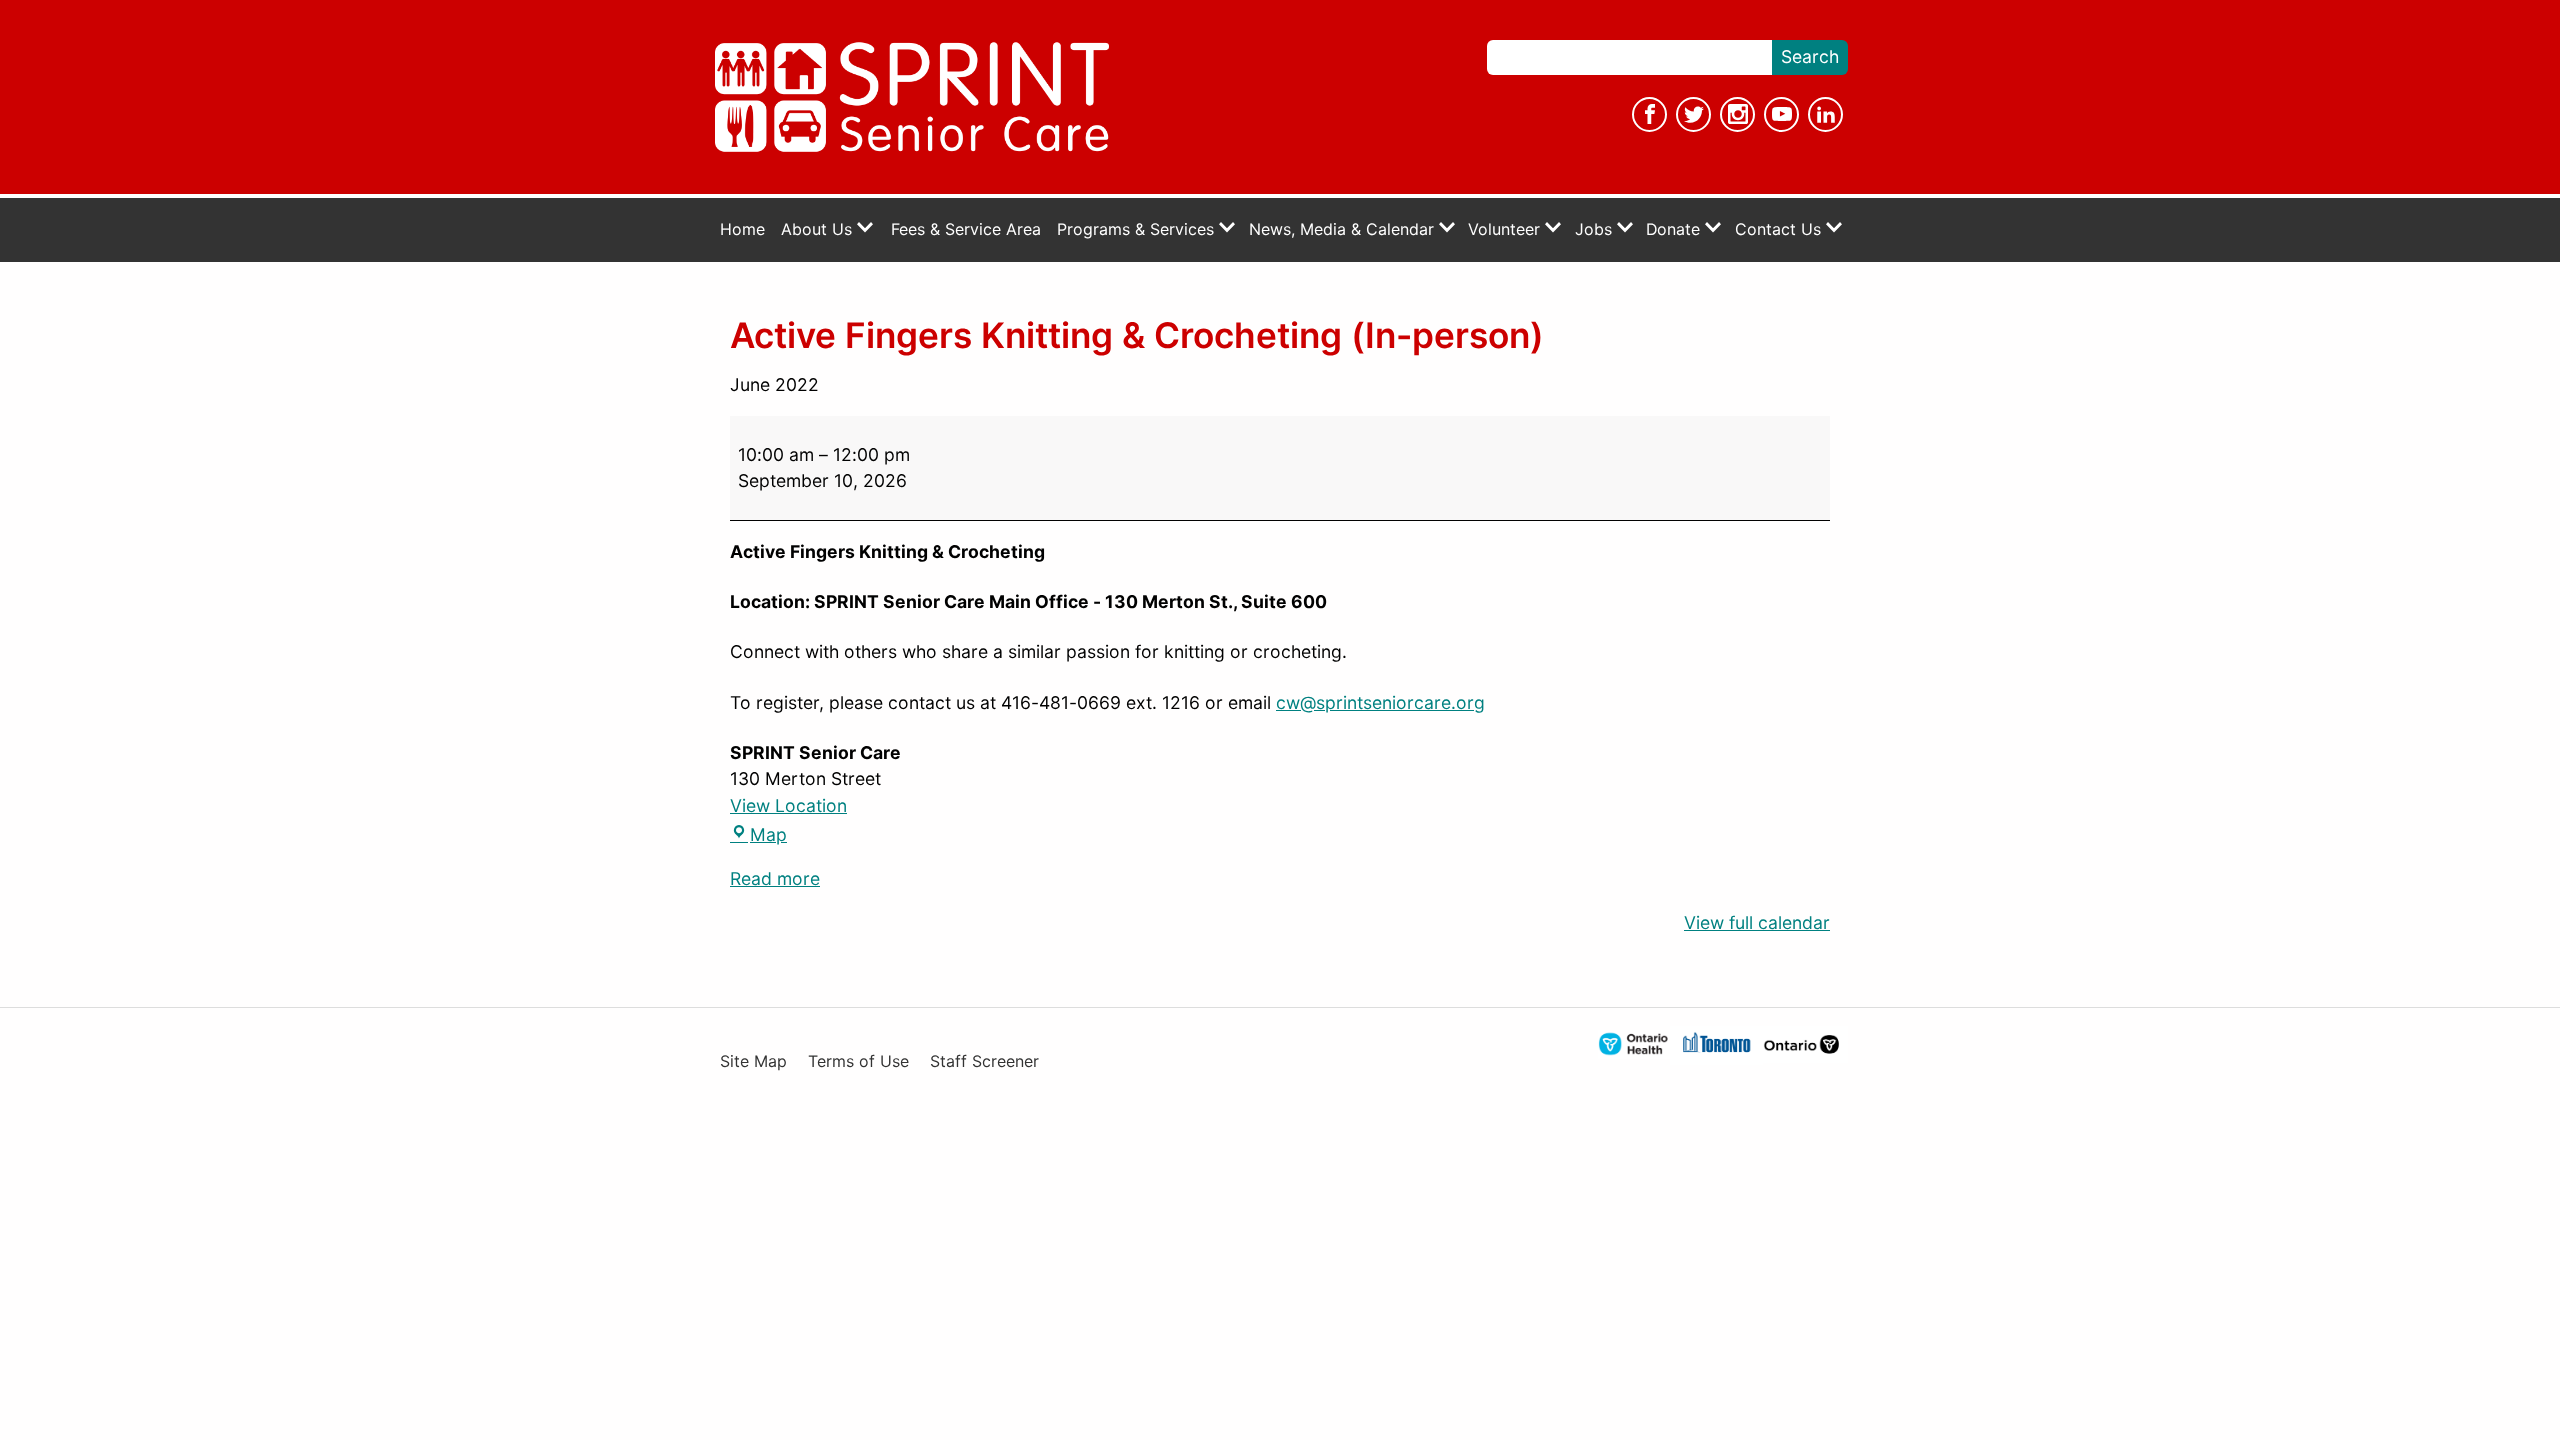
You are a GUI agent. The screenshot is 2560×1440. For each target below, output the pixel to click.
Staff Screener (984, 1061)
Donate (1675, 229)
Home (742, 229)
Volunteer (1506, 229)
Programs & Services (1138, 229)
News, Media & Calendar (1344, 229)
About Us (819, 229)
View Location (788, 805)
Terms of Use (858, 1061)
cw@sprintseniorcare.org (1380, 702)
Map (758, 834)
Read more (775, 878)
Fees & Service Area (966, 229)
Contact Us (1780, 229)
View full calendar (1757, 922)
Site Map (753, 1061)
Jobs (1596, 229)
